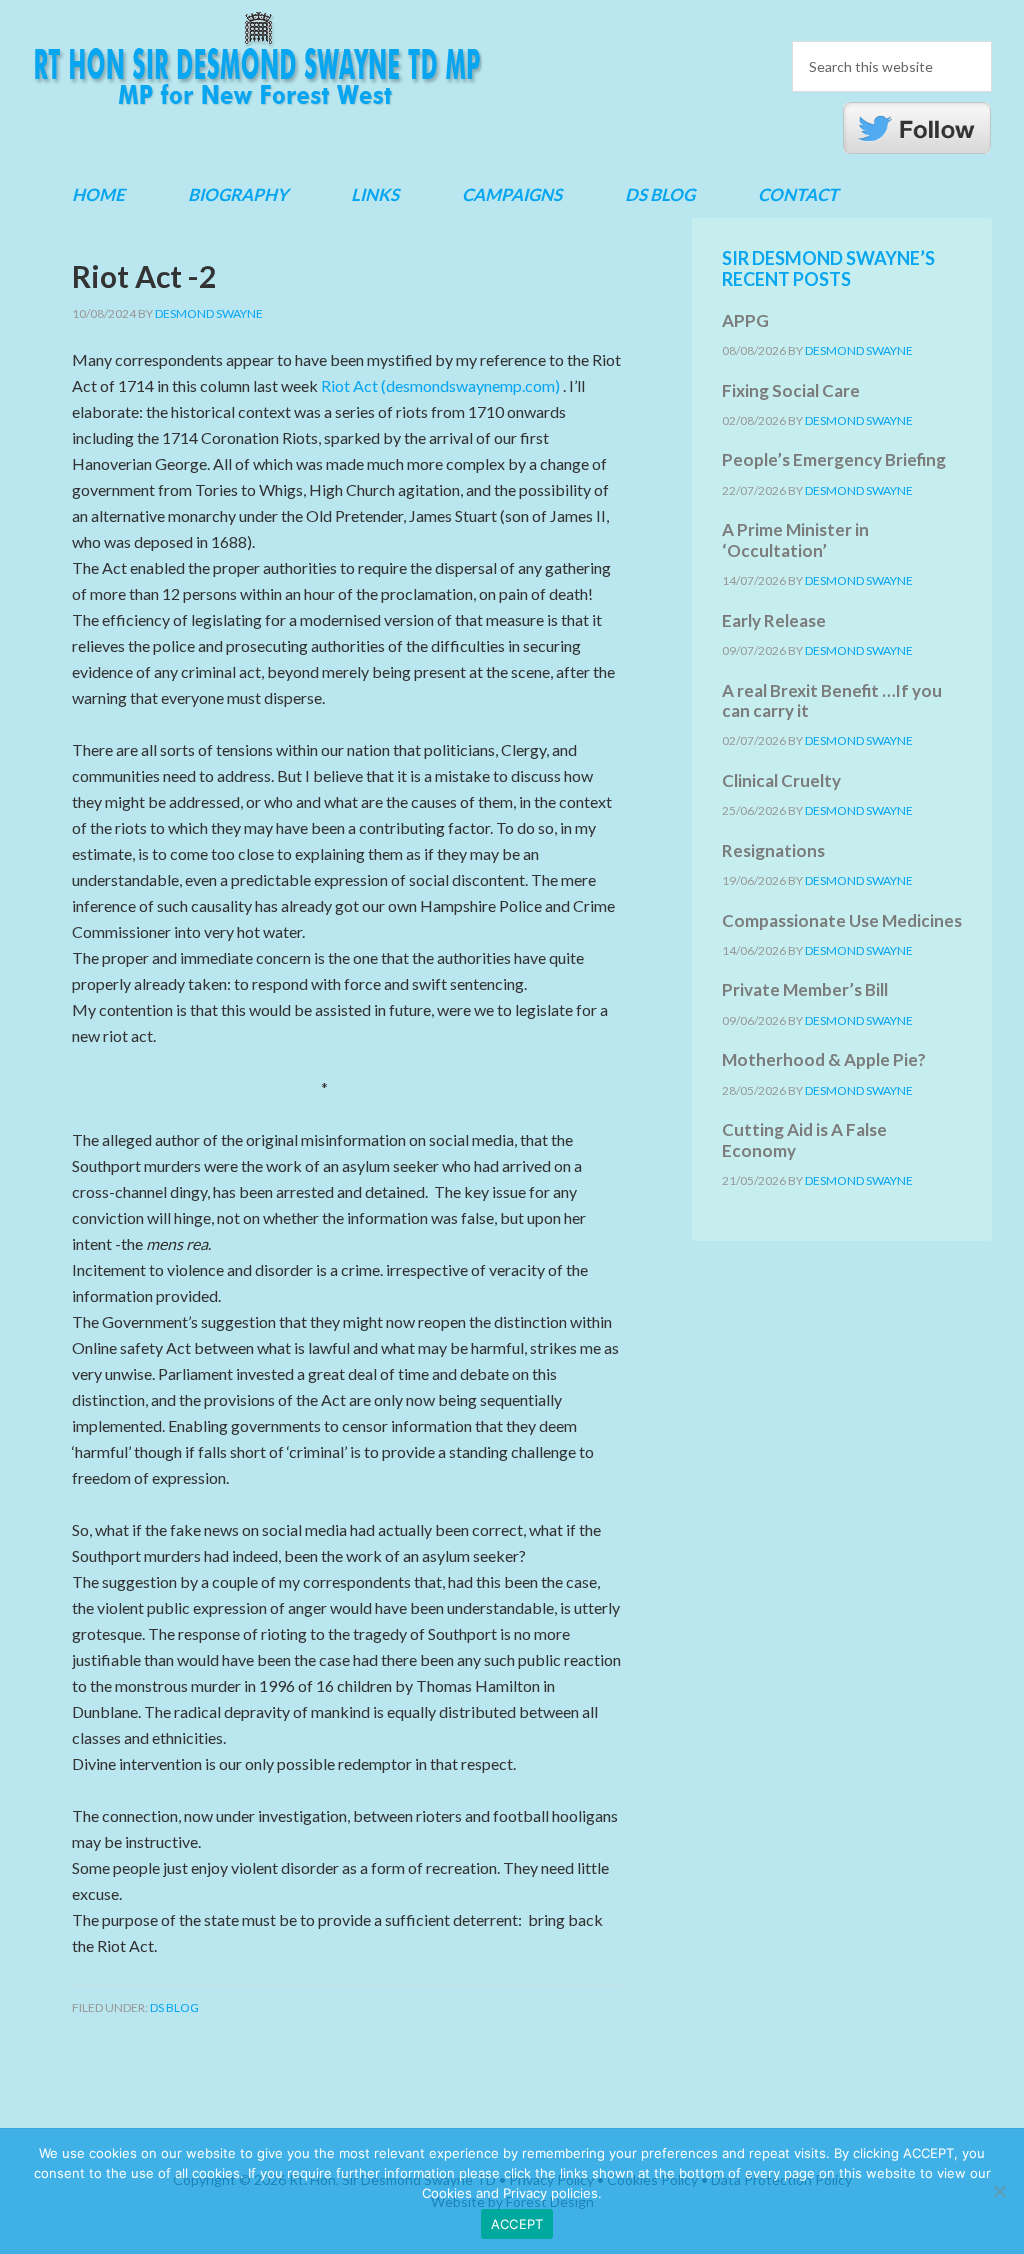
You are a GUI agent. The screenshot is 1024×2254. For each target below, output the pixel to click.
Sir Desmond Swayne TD (257, 59)
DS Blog (174, 2007)
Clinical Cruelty (781, 780)
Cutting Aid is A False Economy (804, 1139)
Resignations (773, 850)
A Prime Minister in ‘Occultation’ (795, 539)
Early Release (774, 620)
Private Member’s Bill (805, 989)
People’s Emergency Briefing (834, 459)
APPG (745, 320)
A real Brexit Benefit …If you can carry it (832, 700)
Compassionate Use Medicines (842, 920)
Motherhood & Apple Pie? (824, 1059)
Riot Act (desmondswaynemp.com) (440, 385)
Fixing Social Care (791, 390)
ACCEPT (517, 2224)
